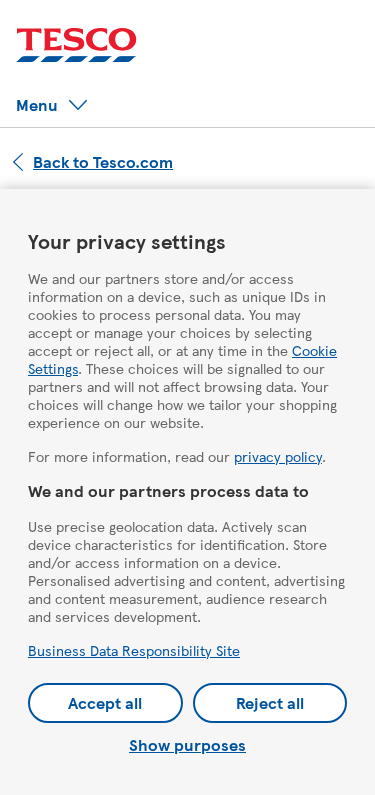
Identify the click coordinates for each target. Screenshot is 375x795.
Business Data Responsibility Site (134, 650)
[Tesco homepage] (76, 45)
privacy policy (278, 456)
